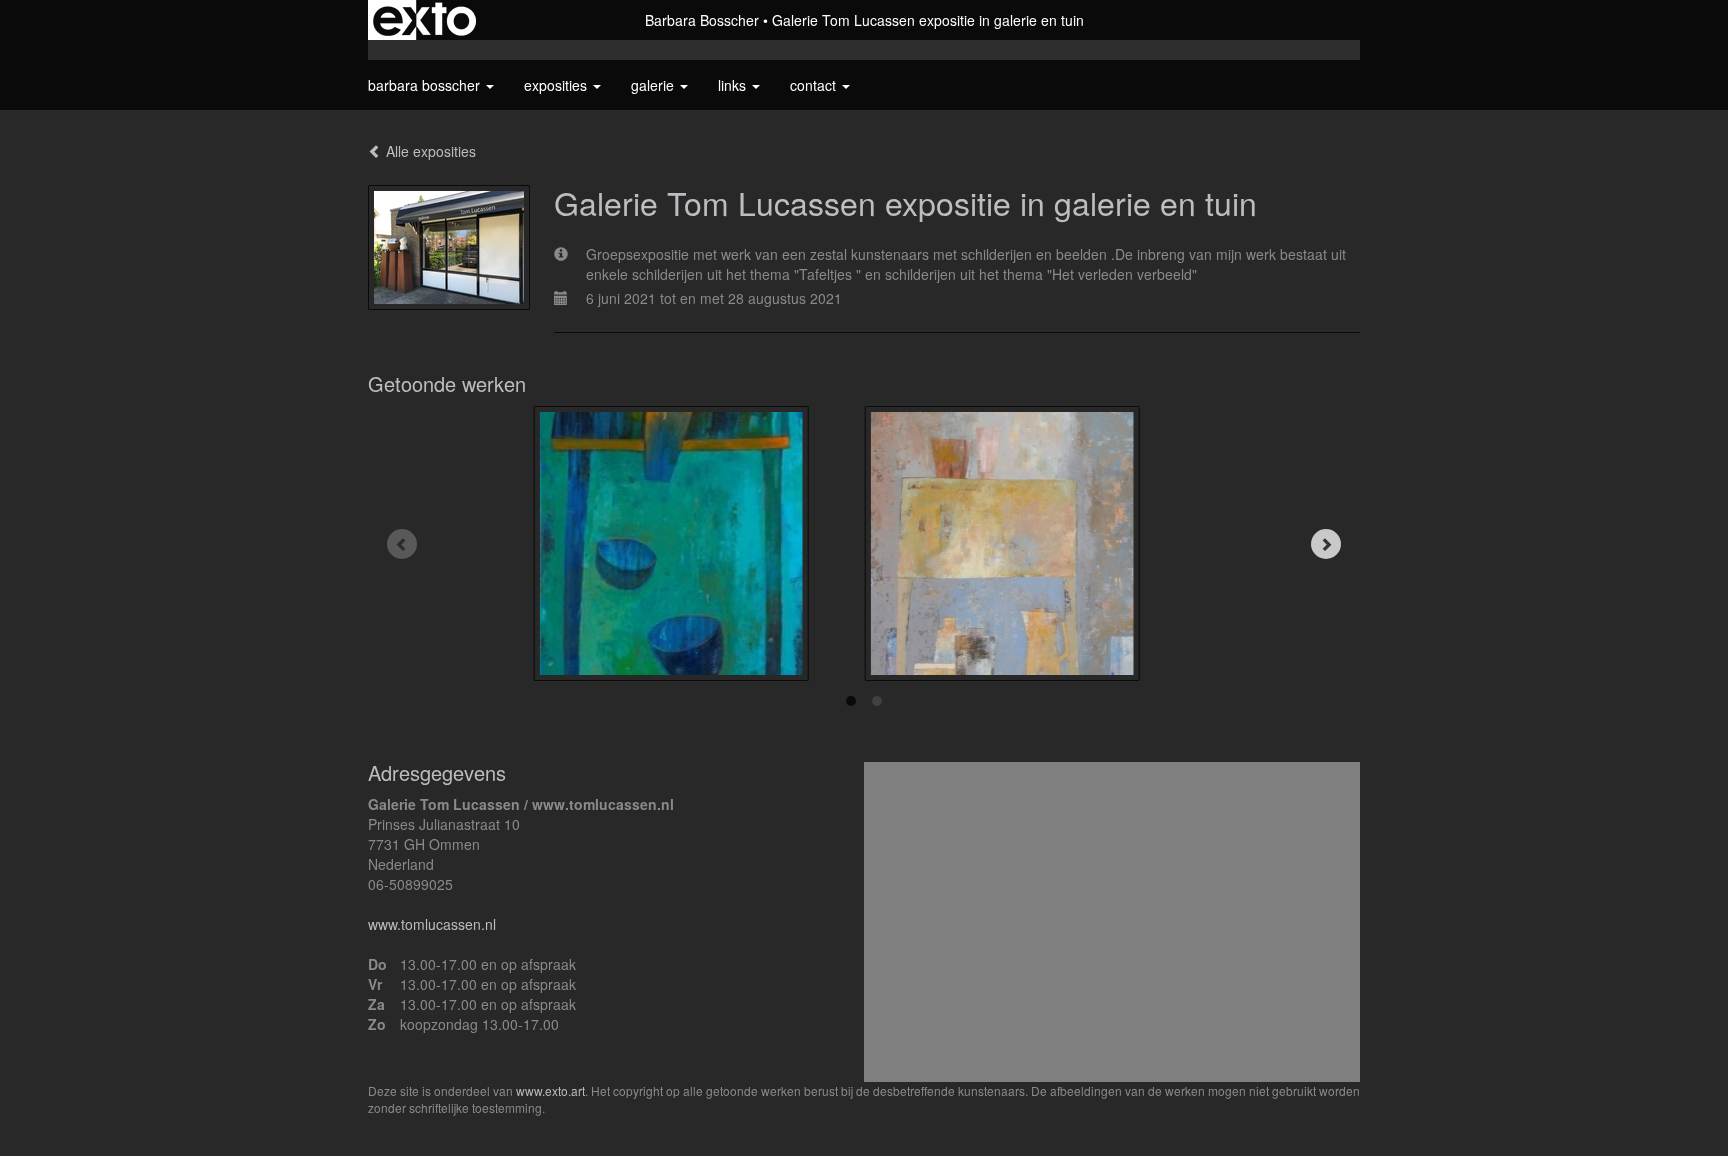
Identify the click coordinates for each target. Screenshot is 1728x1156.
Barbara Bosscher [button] (426, 85)
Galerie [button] (654, 85)
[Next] (1326, 544)
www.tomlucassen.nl (432, 924)
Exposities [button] (557, 85)
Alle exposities (429, 151)
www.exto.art (550, 1090)
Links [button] (734, 85)
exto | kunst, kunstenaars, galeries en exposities (424, 20)
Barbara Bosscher (702, 20)
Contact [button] (815, 85)
